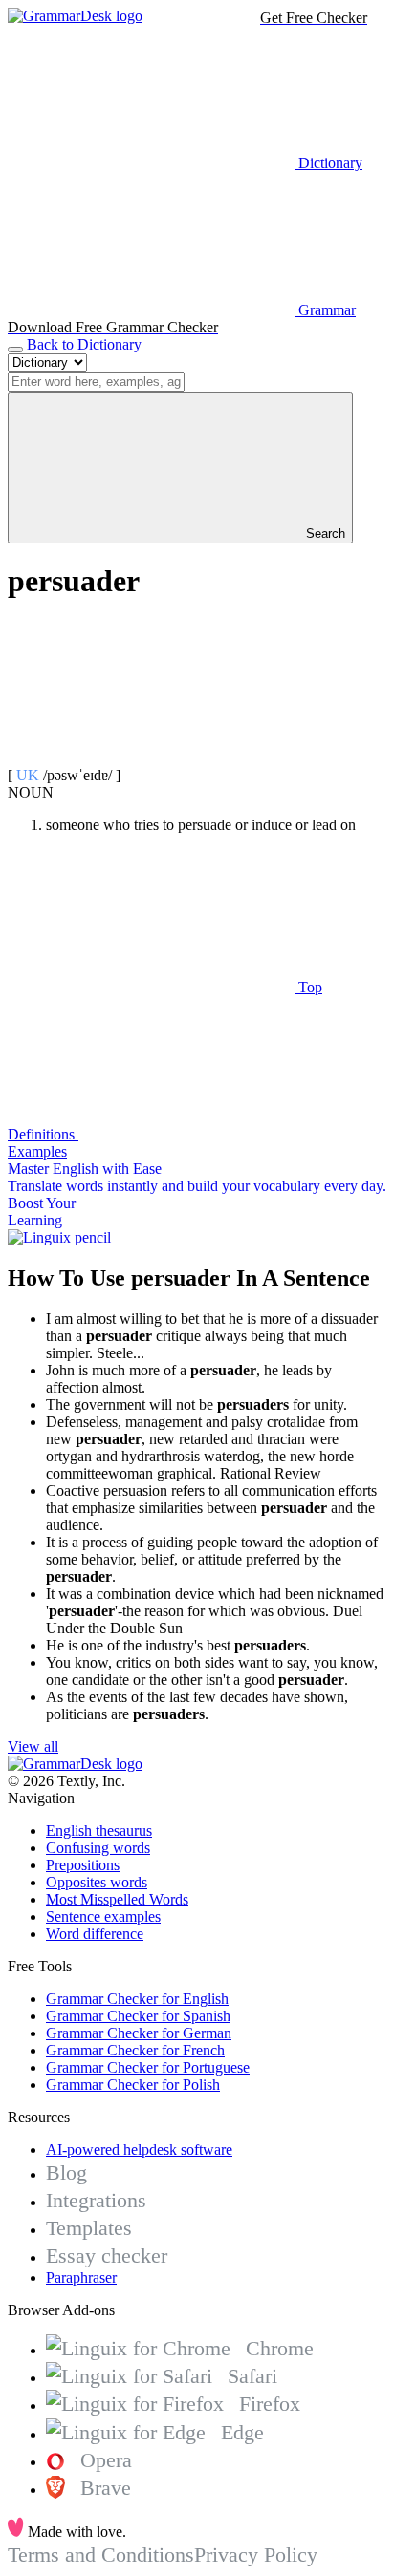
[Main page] (75, 16)
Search (324, 533)
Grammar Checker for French (135, 2050)
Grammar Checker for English (137, 1999)
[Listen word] (151, 758)
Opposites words (97, 1882)
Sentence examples (103, 1916)
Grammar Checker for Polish (133, 2085)
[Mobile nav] (15, 350)
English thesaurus (99, 1831)
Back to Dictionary (84, 344)
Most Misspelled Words (117, 1899)
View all (33, 1746)
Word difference (95, 1934)
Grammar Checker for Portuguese (148, 2067)
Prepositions (83, 1865)
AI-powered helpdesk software (139, 2150)
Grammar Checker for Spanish (138, 2016)
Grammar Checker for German (139, 2033)
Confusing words (98, 1848)
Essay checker (107, 2256)
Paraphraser (81, 2278)
